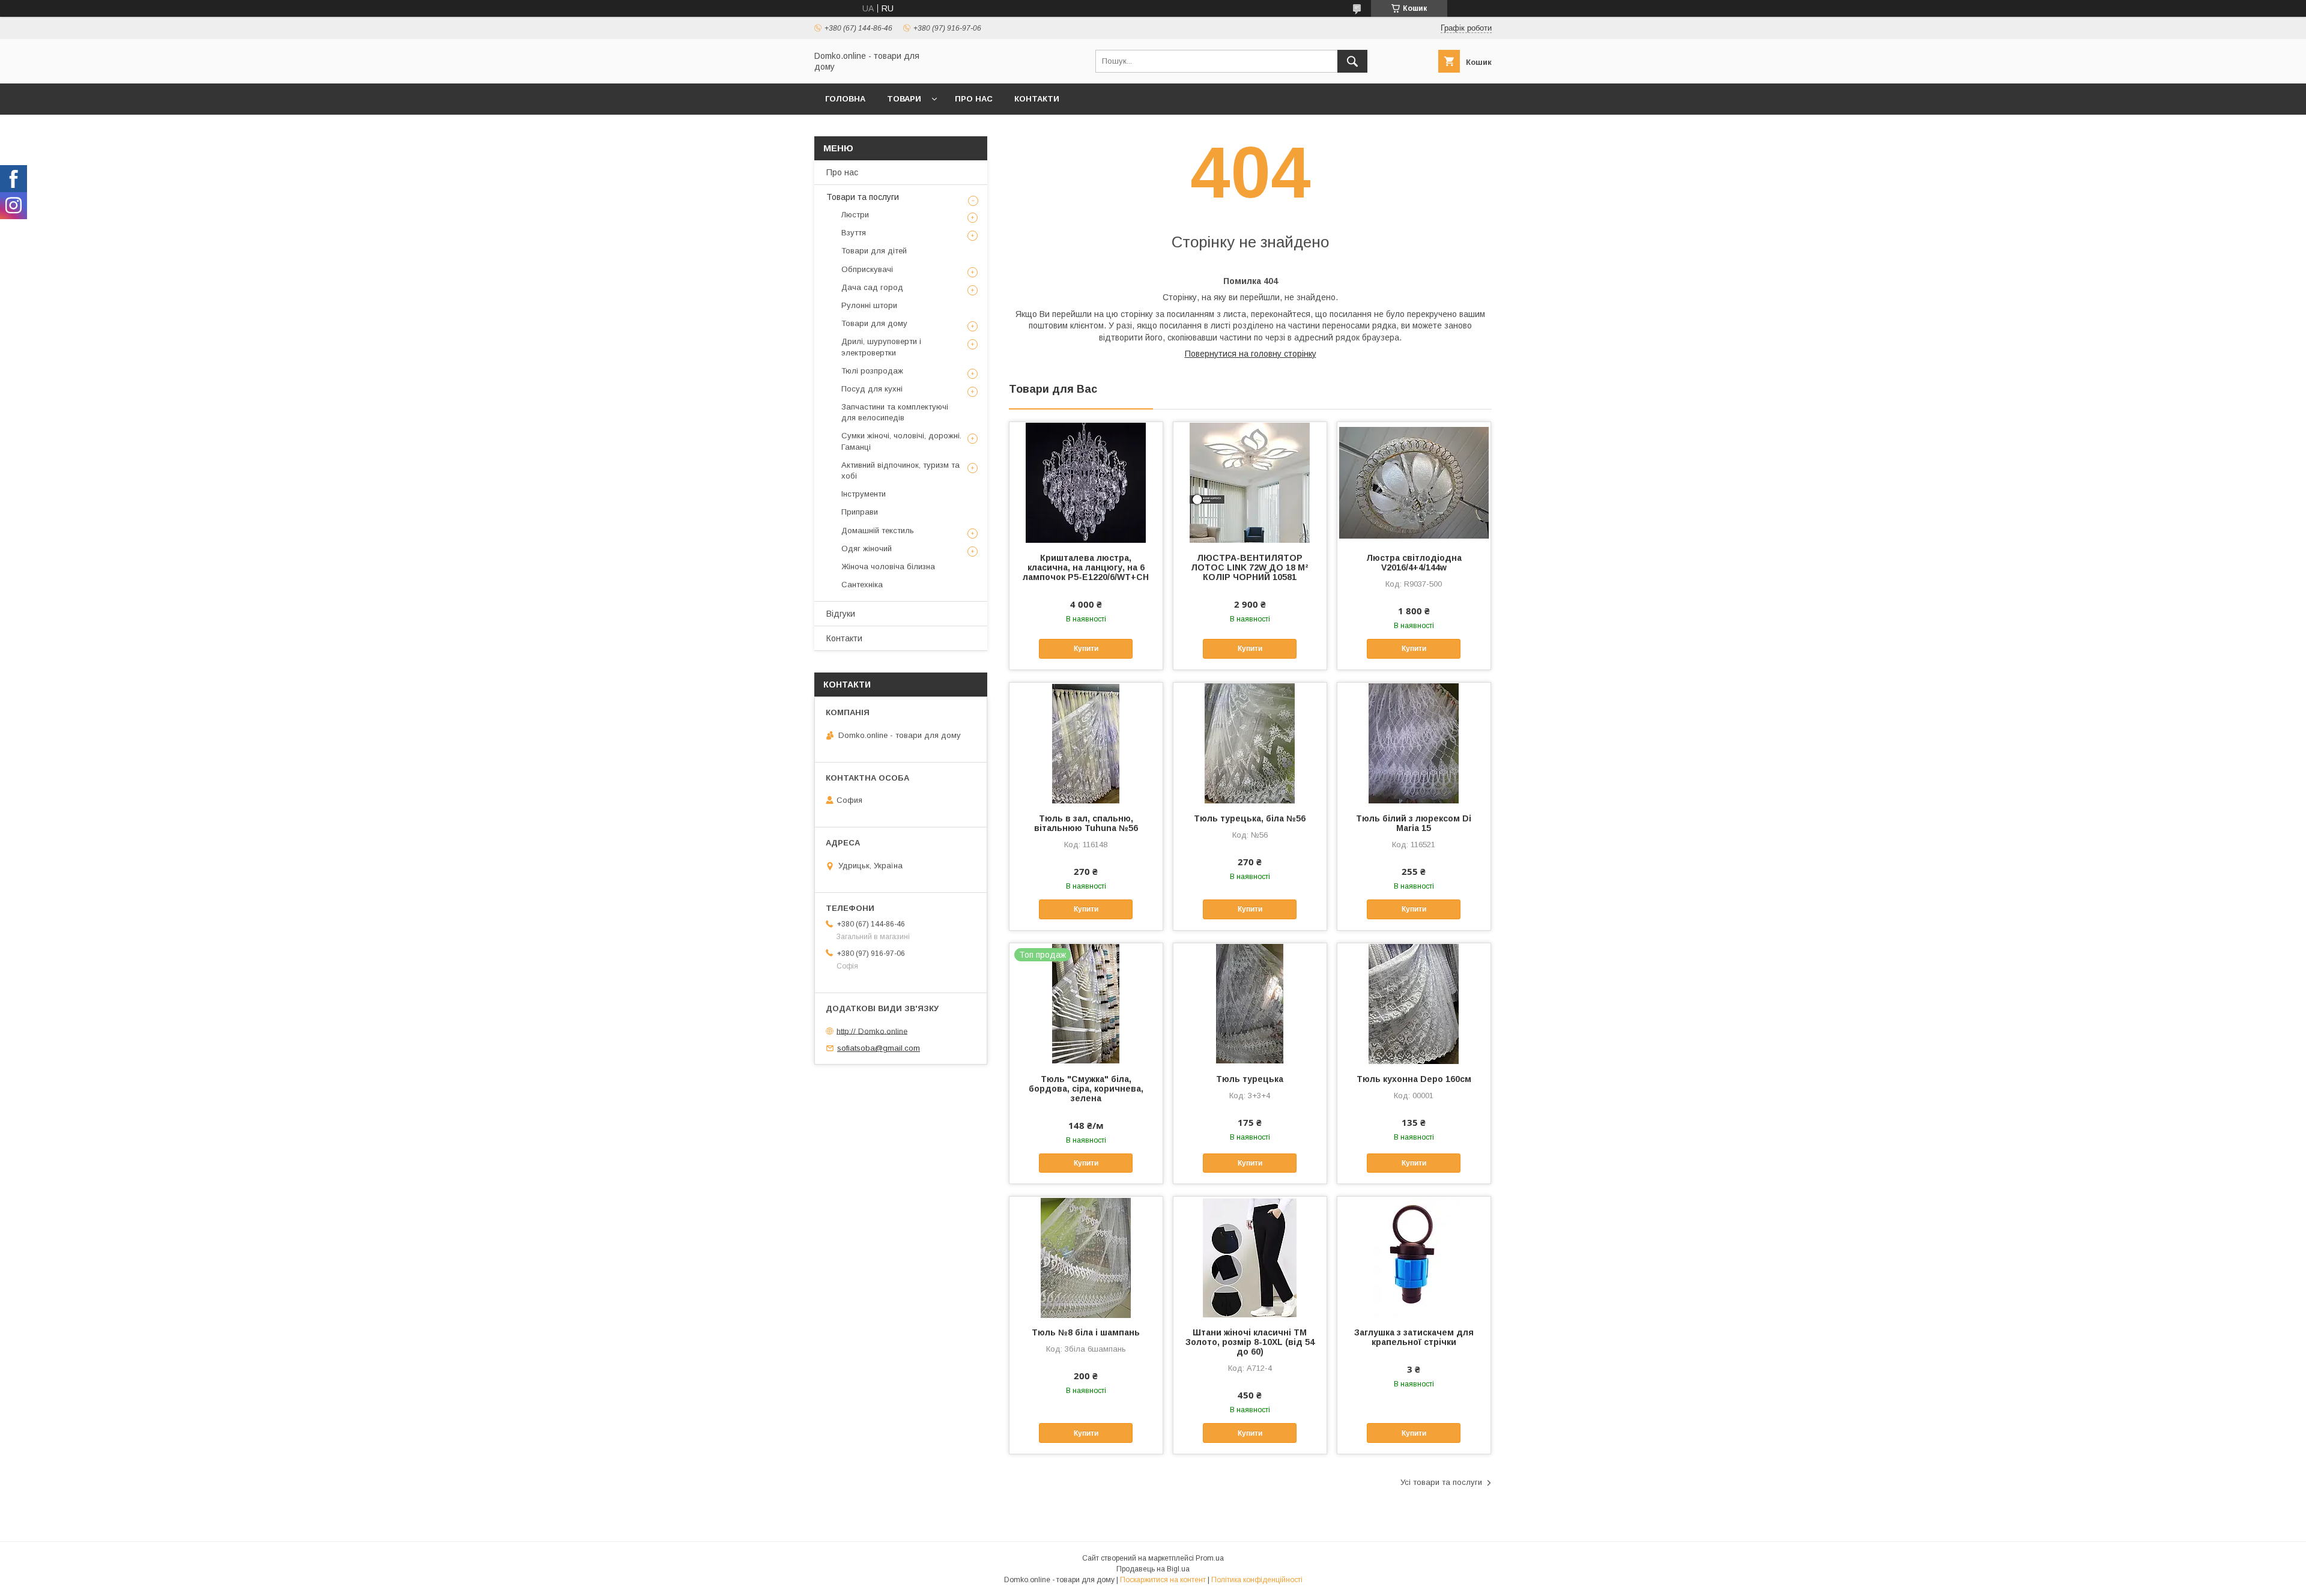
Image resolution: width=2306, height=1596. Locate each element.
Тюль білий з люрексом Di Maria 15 (1414, 823)
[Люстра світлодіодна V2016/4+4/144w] (1414, 482)
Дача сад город (872, 287)
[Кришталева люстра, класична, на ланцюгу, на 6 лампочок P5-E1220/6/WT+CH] (1086, 482)
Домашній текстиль (878, 530)
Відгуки (841, 614)
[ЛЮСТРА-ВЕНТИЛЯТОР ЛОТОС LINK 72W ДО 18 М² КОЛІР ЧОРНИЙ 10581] (1250, 482)
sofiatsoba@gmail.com (879, 1048)
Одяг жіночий (867, 549)
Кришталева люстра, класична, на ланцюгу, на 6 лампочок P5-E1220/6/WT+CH (1086, 567)
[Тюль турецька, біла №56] (1250, 743)
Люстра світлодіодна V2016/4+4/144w (1414, 563)
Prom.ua (1210, 1558)
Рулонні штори (869, 305)
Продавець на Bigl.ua (1153, 1569)
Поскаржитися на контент (1163, 1580)
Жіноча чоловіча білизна (888, 567)
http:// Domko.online (872, 1031)
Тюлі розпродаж (872, 371)
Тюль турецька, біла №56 (1250, 818)
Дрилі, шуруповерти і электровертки (881, 347)
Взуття (854, 233)
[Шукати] (1352, 61)
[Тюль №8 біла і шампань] (1086, 1257)
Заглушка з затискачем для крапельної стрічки (1414, 1337)
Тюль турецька (1250, 1079)
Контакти (1037, 99)
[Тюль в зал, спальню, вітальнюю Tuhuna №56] (1086, 743)
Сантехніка (862, 585)
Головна (845, 99)
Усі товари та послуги (1441, 1482)
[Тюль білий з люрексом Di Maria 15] (1414, 743)
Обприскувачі (867, 269)
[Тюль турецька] (1250, 1003)
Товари (904, 99)
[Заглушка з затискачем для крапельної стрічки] (1414, 1257)
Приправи (860, 512)
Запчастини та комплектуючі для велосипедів (895, 412)
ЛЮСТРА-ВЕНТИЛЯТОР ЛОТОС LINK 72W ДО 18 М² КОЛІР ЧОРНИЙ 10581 (1250, 567)
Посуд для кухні (872, 389)
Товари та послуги (863, 197)
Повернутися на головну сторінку (1251, 354)
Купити (1086, 648)
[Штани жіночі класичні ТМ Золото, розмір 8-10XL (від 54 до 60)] (1250, 1257)
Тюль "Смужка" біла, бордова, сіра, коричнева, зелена (1086, 1089)
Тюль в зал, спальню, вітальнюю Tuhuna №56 (1086, 823)
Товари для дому (874, 323)
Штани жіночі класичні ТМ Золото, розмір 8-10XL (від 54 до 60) (1250, 1342)
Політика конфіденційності (1257, 1580)
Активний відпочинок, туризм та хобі (900, 470)
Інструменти (864, 494)
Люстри (855, 215)
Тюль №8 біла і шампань (1086, 1332)
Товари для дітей (874, 251)
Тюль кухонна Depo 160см (1414, 1079)
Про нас (974, 99)
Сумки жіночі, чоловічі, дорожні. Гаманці (901, 441)
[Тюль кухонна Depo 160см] (1414, 1003)
